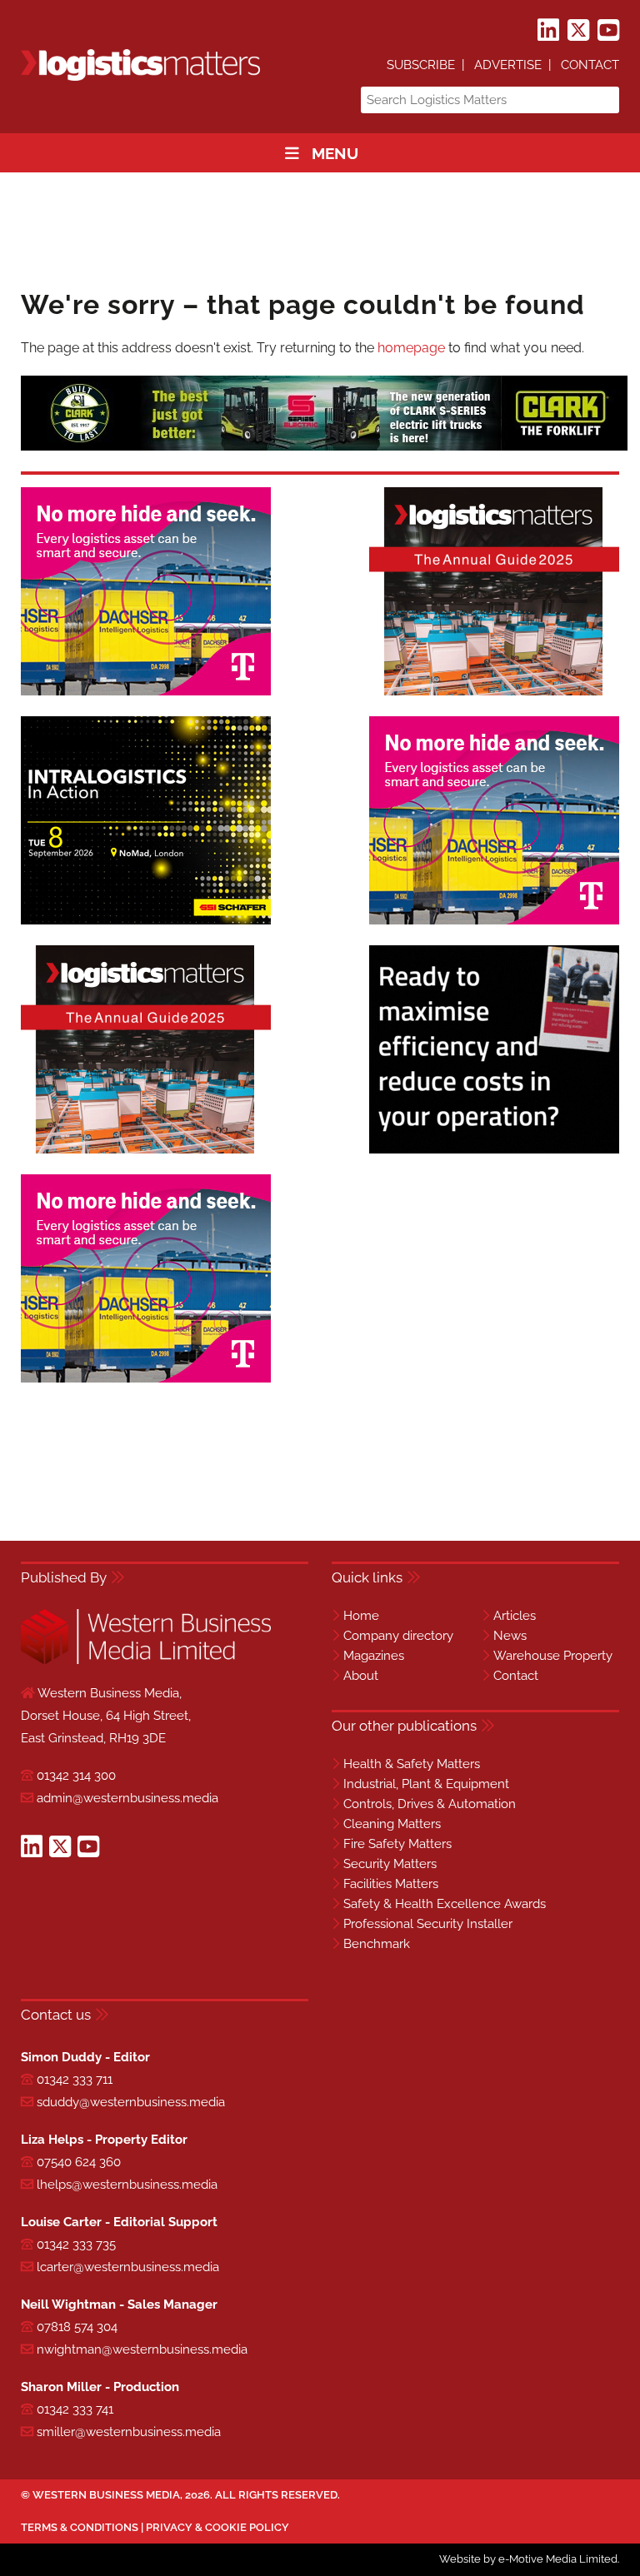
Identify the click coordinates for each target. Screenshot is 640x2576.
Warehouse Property (553, 1656)
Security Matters (390, 1864)
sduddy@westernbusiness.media (131, 2102)
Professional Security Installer (428, 1924)
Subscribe (421, 65)
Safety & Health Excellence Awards (445, 1904)
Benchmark (377, 1944)
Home (361, 1616)
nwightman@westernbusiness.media (142, 2349)
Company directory (398, 1636)
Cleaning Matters (392, 1824)
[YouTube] (608, 31)
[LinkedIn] (548, 31)
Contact (590, 65)
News (510, 1636)
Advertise (508, 65)
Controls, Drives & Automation (430, 1804)
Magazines (374, 1656)
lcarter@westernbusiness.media (128, 2267)
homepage (411, 348)
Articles (515, 1616)
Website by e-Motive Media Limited (528, 2559)
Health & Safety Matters (412, 1764)
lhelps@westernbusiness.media (127, 2185)
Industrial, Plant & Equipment (426, 1784)
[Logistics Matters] (140, 78)
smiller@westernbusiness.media (129, 2432)
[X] (578, 31)
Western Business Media (106, 2495)
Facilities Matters (391, 1884)
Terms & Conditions (80, 2527)
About (361, 1676)
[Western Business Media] (146, 1661)
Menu (335, 153)
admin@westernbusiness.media (127, 1798)
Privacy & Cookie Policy (217, 2527)
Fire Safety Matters (397, 1844)
